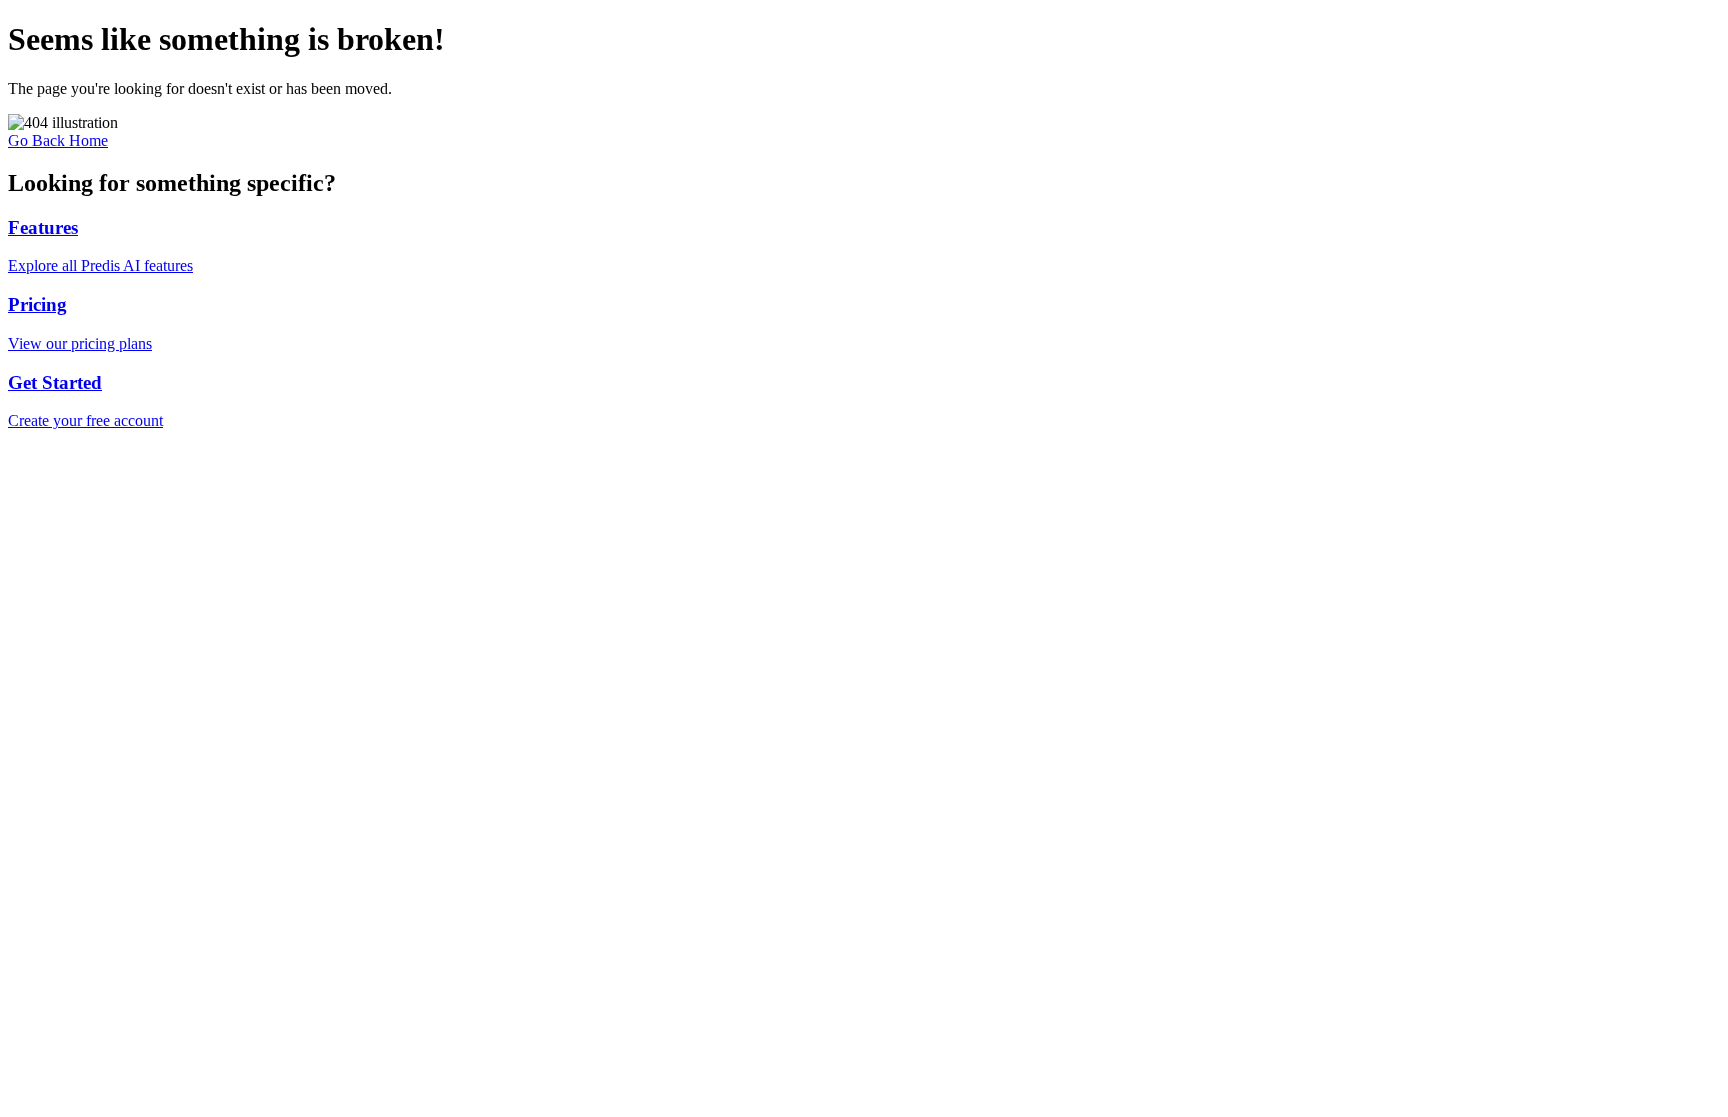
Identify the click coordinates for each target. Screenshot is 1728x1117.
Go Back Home (58, 140)
